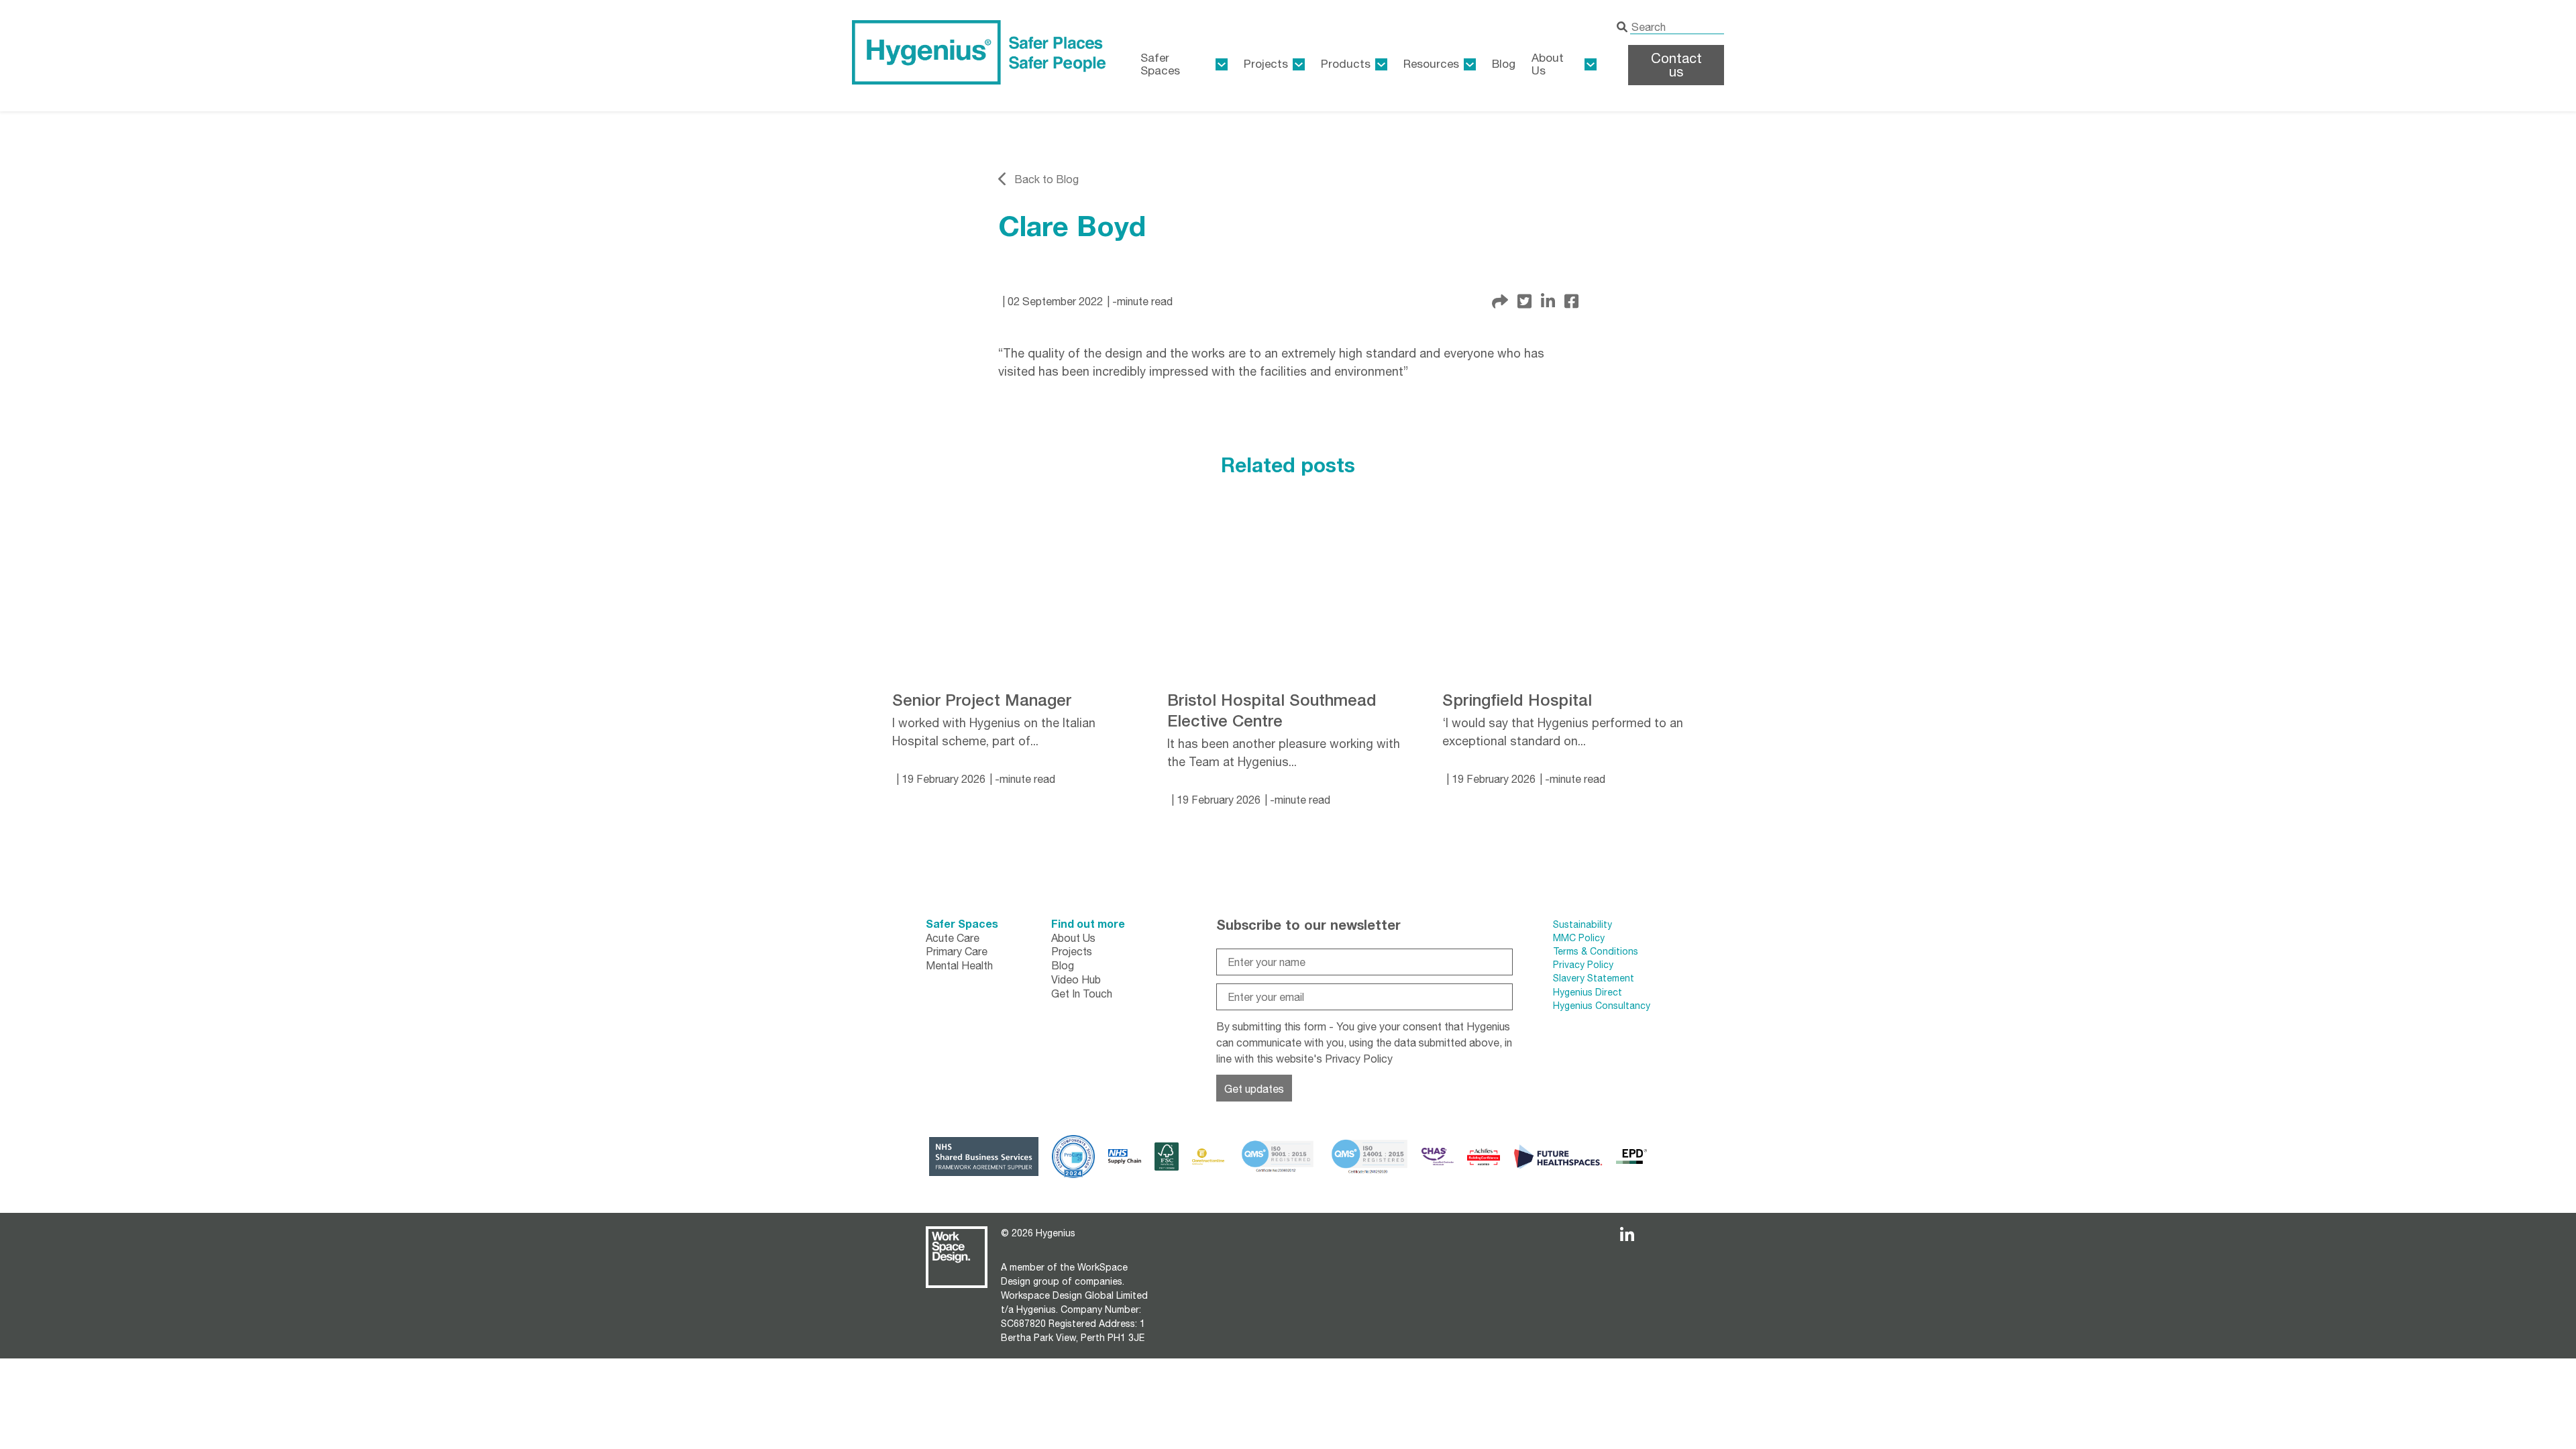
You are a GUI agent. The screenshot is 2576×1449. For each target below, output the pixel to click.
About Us (1548, 64)
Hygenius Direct (1588, 992)
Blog (1504, 64)
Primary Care (957, 951)
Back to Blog (1046, 179)
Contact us (1676, 65)
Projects (1266, 64)
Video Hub (1076, 979)
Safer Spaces (962, 923)
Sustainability (1582, 924)
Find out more (1088, 923)
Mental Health (959, 965)
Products (1346, 64)
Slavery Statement (1594, 978)
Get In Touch (1082, 994)
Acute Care (953, 938)
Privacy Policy (1359, 1059)
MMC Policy (1580, 938)
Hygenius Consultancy (1602, 1006)
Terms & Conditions (1596, 951)
